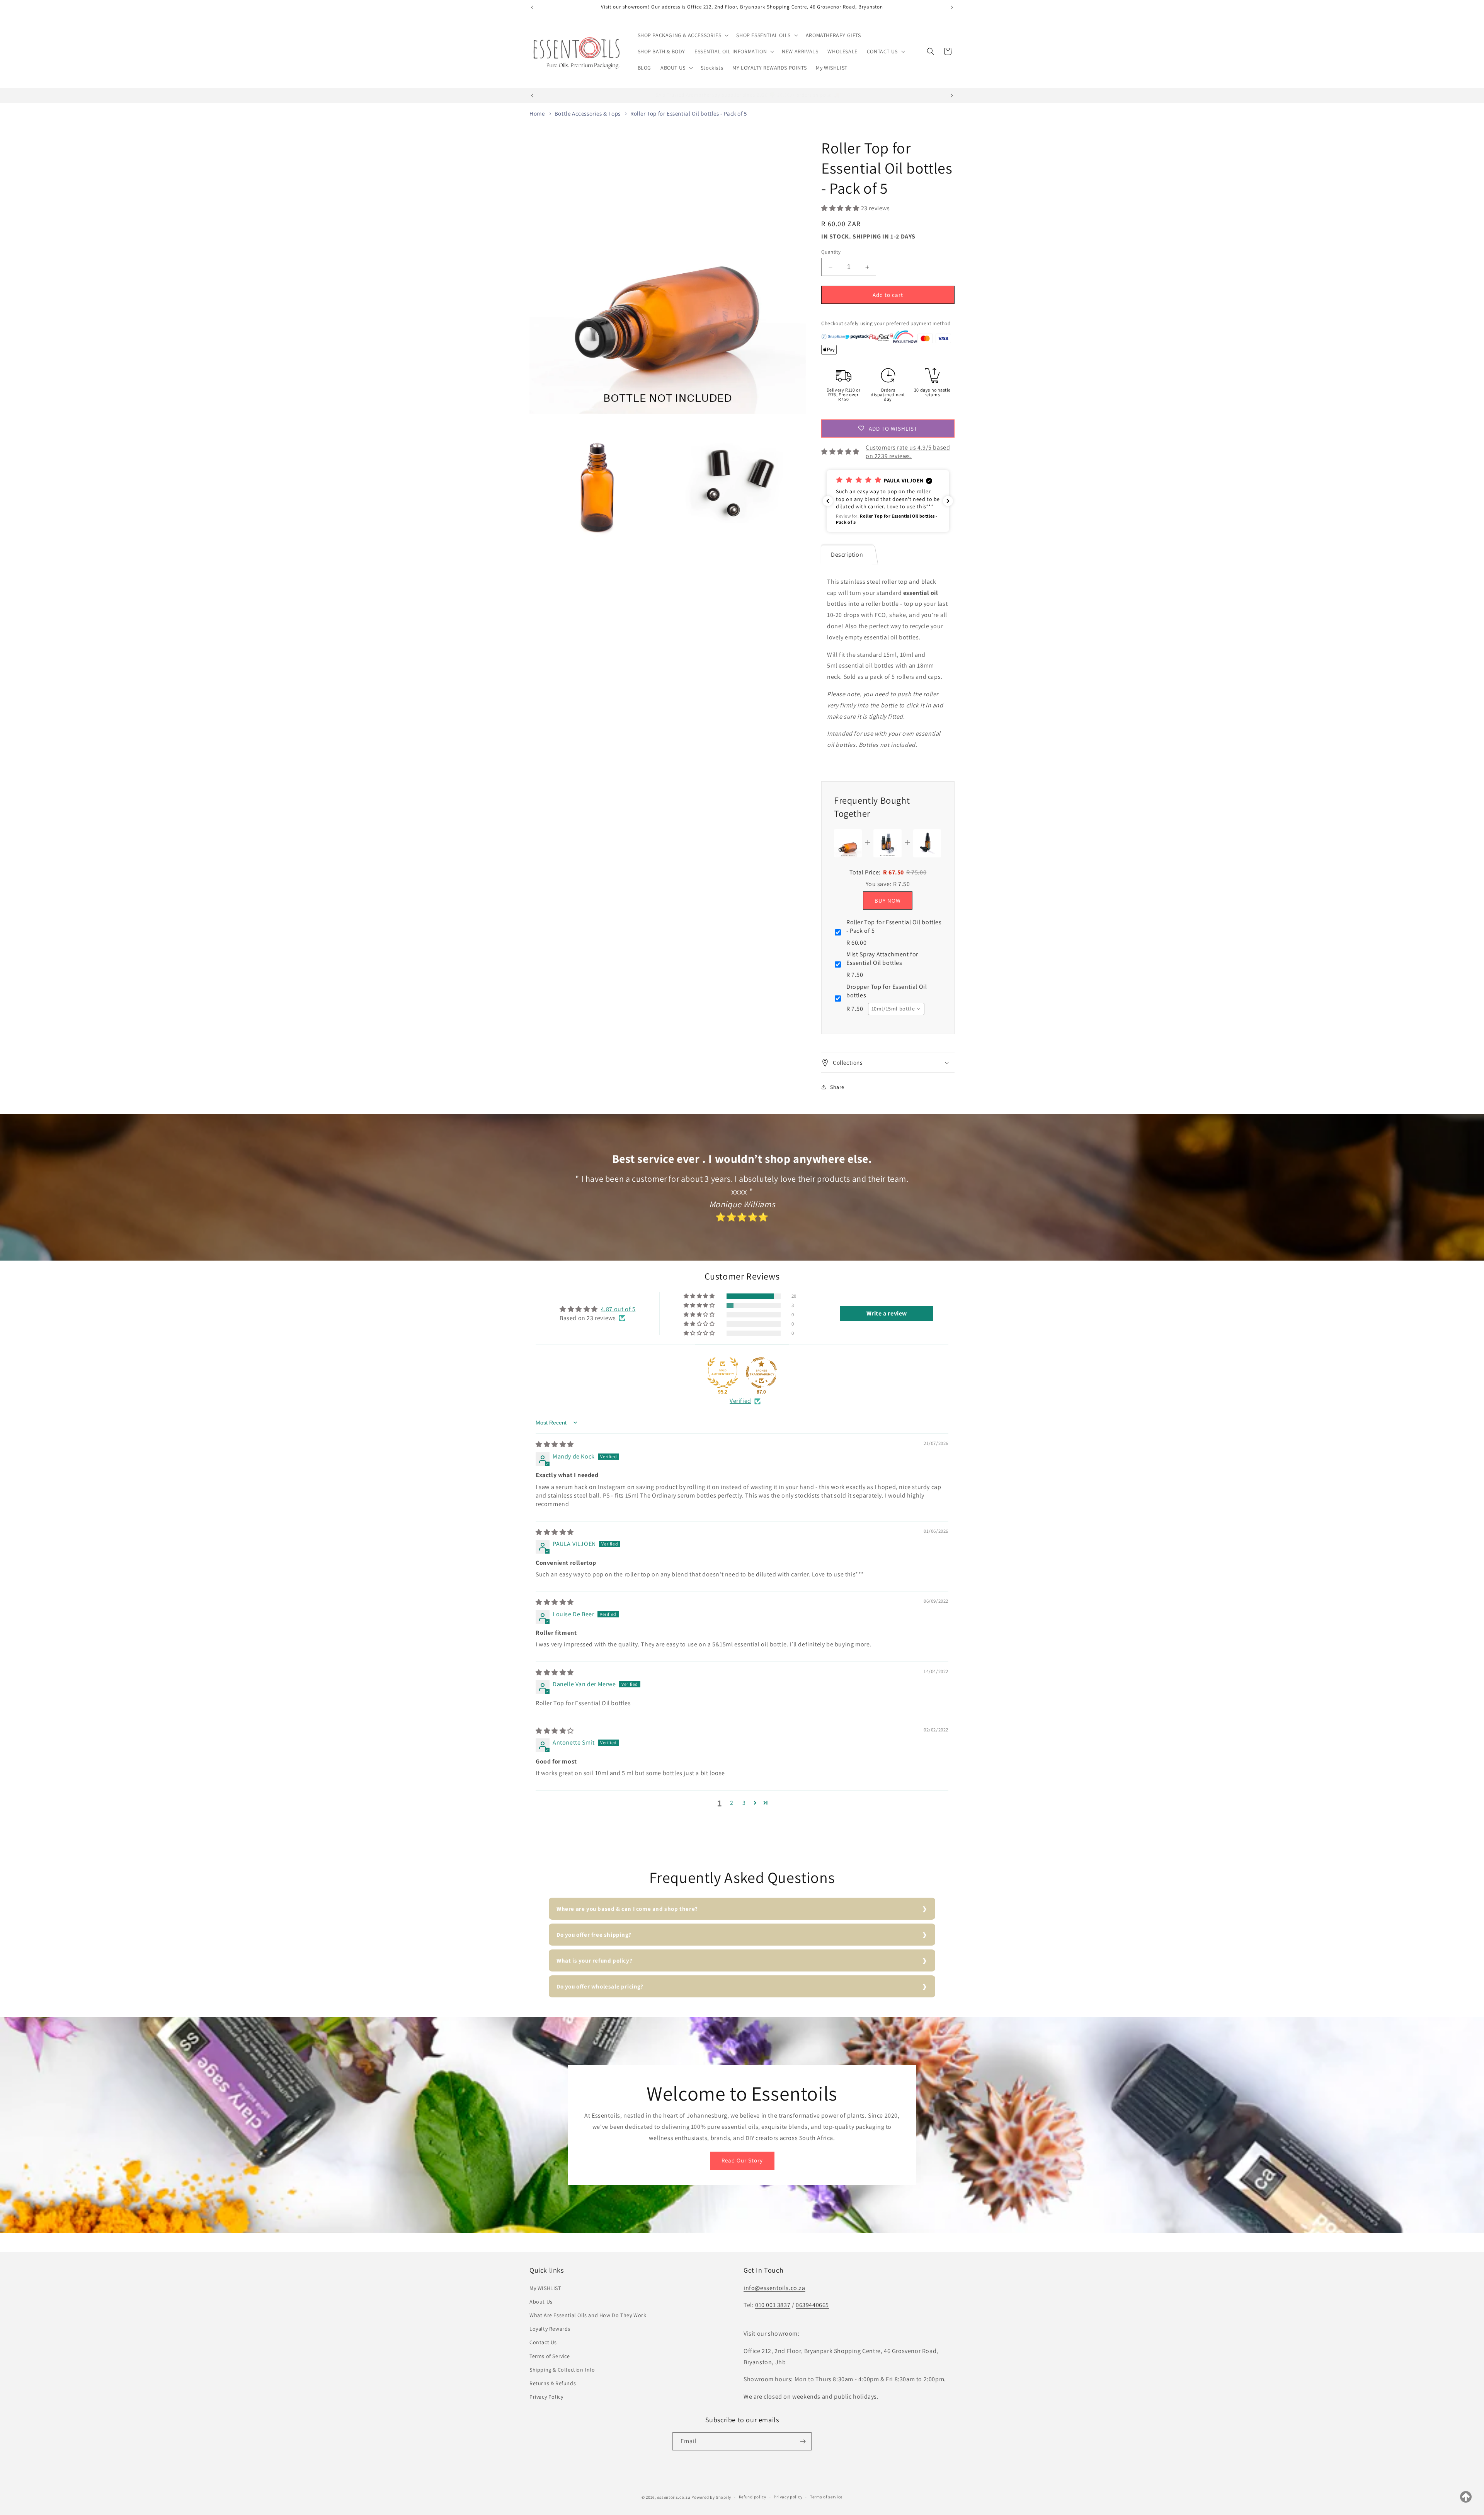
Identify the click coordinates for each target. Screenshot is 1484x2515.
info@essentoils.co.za (774, 2288)
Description (847, 555)
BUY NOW (888, 901)
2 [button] (732, 1803)
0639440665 (812, 2305)
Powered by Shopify (711, 2497)
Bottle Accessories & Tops (588, 113)
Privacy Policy (546, 2397)
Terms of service (826, 2497)
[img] (555, 1444)
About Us (541, 2302)
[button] (682, 35)
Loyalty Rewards (550, 2329)
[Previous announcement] (532, 7)
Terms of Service (550, 2356)
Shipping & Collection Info (562, 2370)
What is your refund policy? (594, 1960)
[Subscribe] (803, 2441)
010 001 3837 (773, 2305)
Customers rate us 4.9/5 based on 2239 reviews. (908, 452)
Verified (740, 1401)
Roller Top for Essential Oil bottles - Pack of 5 (689, 113)
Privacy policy (788, 2497)
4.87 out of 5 (618, 1309)
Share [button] (837, 1087)
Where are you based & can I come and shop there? (627, 1909)
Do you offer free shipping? (594, 1935)
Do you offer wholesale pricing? (600, 1986)
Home (537, 113)
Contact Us (543, 2342)
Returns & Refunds (553, 2383)
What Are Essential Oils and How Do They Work (588, 2315)
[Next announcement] (952, 7)
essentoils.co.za (674, 2497)
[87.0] (761, 1373)
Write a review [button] (887, 1313)
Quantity (831, 252)
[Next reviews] (948, 501)
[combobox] (896, 1009)
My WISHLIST (545, 2288)
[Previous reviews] (828, 501)
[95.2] (723, 1373)
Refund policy (753, 2497)
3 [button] (744, 1803)
